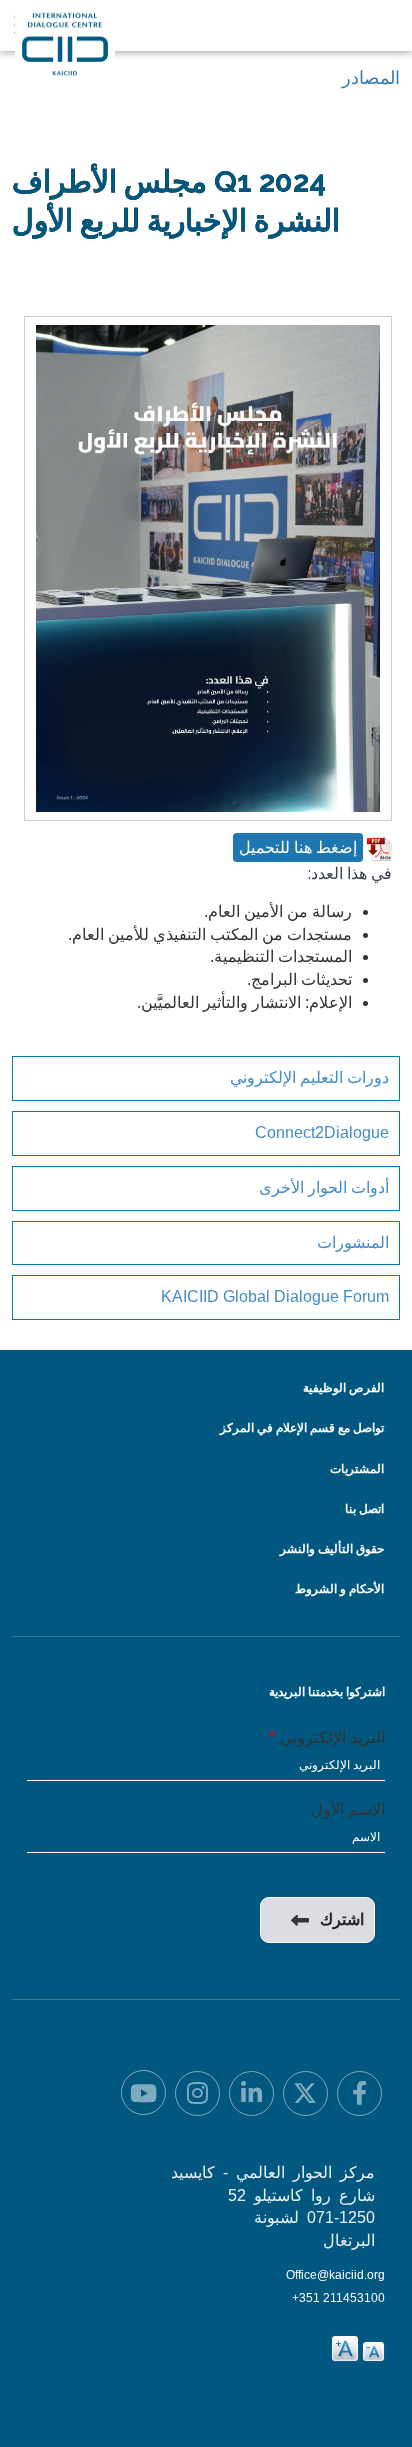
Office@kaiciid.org (335, 2275)
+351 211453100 (338, 2298)
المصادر (371, 78)
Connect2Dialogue (322, 1132)
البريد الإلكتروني (332, 1737)
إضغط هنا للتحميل (298, 847)
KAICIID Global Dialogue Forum (275, 1296)
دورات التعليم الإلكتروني (309, 1077)
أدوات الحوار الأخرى (324, 1187)
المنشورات (353, 1242)
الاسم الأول (348, 1809)
